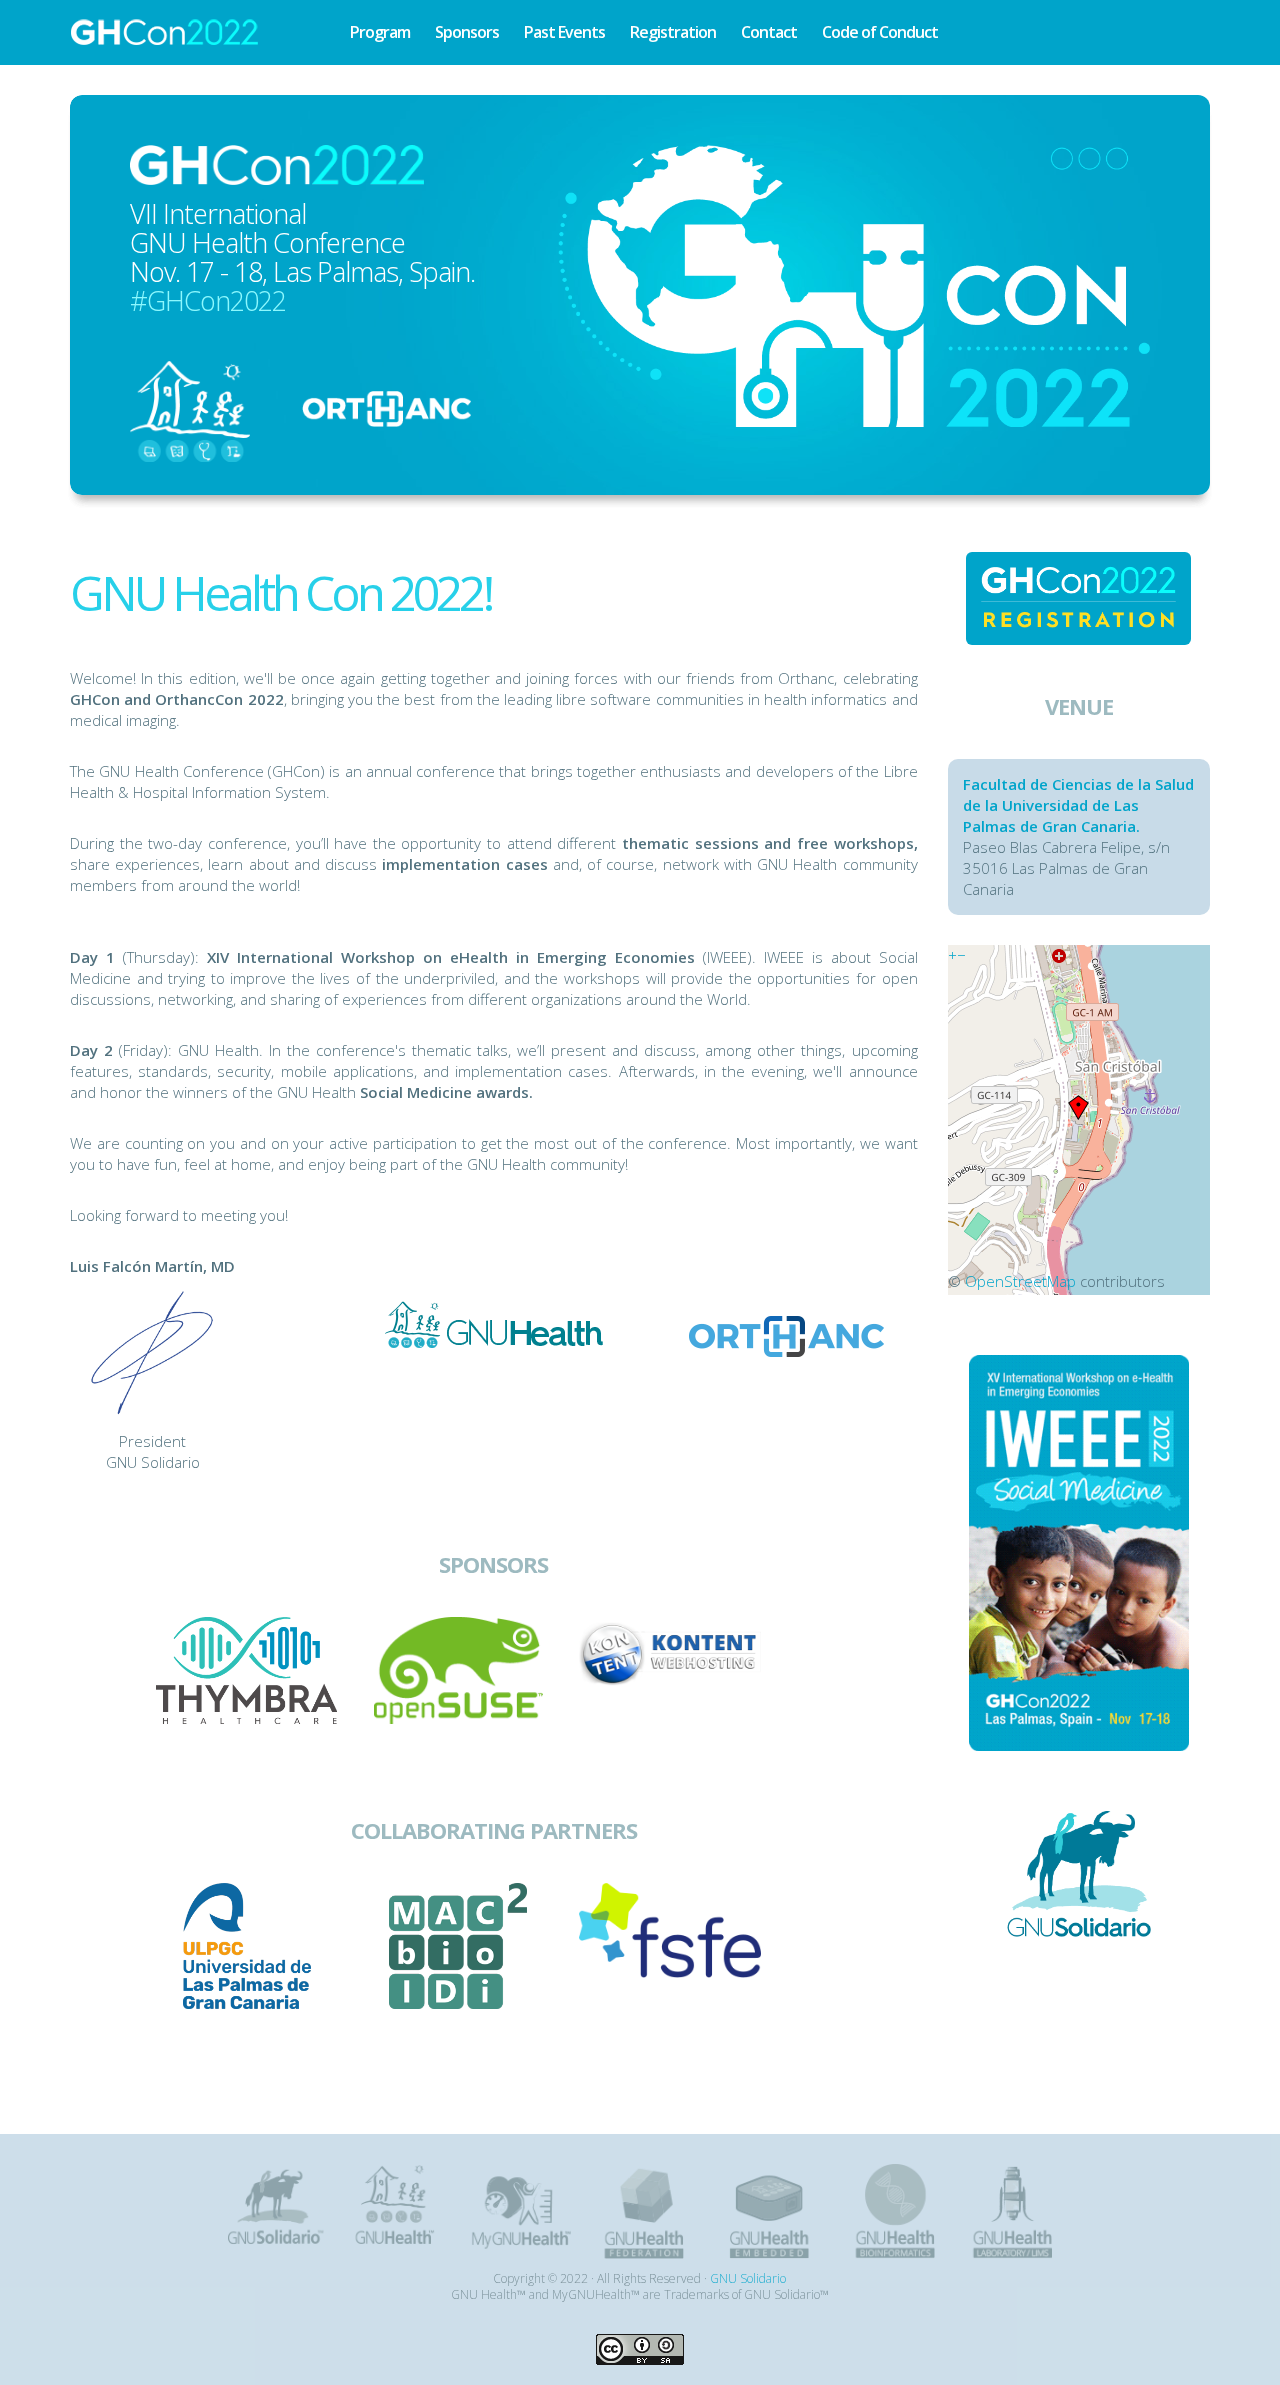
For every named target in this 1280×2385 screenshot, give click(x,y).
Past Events (564, 32)
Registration (673, 32)
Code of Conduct (880, 32)
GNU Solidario (748, 2278)
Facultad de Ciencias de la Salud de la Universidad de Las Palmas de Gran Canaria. (1078, 805)
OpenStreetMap (1020, 1281)
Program (380, 32)
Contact (769, 32)
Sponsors (467, 32)
